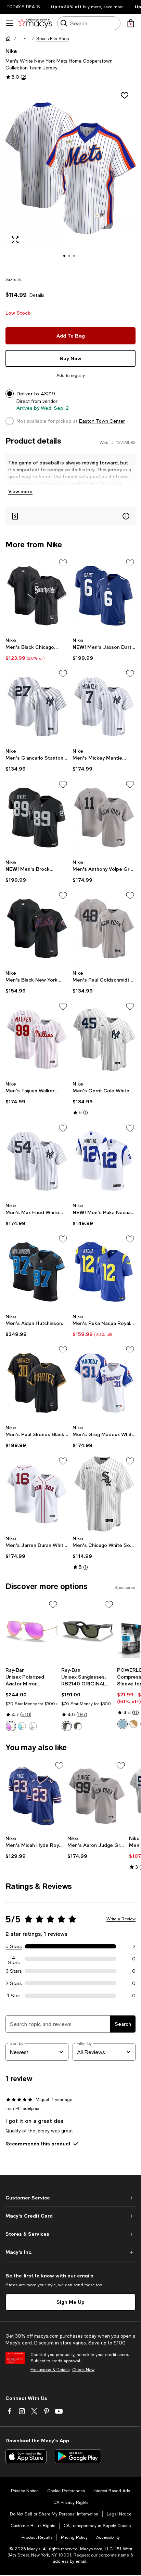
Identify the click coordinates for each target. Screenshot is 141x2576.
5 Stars (14, 1946)
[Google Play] (78, 2456)
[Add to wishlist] (125, 95)
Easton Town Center (102, 421)
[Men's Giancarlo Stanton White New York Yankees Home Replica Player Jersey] (37, 707)
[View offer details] (70, 516)
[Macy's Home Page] (35, 23)
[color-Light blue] (123, 1724)
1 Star (14, 1996)
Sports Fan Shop (53, 39)
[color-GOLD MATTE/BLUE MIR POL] (22, 1726)
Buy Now (70, 358)
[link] (37, 649)
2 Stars (14, 1983)
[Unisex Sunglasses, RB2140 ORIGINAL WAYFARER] (88, 1632)
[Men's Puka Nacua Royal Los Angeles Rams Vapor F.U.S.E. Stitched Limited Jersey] (104, 1272)
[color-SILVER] (33, 1726)
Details (37, 295)
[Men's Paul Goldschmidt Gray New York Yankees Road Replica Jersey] (104, 929)
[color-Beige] (133, 1724)
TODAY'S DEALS (23, 7)
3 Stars (14, 1971)
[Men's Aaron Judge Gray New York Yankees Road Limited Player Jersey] (97, 1796)
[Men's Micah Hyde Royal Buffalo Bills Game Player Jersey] (35, 1796)
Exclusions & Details (50, 2370)
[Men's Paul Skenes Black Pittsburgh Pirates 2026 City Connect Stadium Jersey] (37, 1383)
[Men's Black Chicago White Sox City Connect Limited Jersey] (37, 596)
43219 (48, 394)
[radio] (11, 1726)
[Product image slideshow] (70, 177)
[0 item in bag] (131, 23)
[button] (24, 39)
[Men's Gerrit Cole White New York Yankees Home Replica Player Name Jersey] (104, 1039)
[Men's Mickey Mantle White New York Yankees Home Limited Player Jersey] (104, 707)
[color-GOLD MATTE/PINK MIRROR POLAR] (11, 1726)
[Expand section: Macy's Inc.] (70, 2252)
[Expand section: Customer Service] (70, 2198)
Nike (11, 51)
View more (20, 491)
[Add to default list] (63, 563)
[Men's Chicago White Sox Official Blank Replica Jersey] (104, 1494)
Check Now (83, 2370)
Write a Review (121, 1919)
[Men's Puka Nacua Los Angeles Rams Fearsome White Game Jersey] (104, 1161)
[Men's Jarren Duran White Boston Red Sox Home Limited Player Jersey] (37, 1494)
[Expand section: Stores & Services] (70, 2234)
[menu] (10, 23)
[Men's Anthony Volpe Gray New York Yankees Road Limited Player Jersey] (104, 817)
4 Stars (14, 1959)
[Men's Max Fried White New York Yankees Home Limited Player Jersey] (37, 1161)
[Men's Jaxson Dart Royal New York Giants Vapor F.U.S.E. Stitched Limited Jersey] (104, 596)
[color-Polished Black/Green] (67, 1726)
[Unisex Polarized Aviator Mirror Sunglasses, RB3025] (32, 1632)
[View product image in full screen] (15, 240)
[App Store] (26, 2456)
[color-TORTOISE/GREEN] (78, 1726)
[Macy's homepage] (8, 39)
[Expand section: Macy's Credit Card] (70, 2216)
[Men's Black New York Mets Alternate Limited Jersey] (37, 929)
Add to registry (71, 376)
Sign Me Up (70, 2302)
